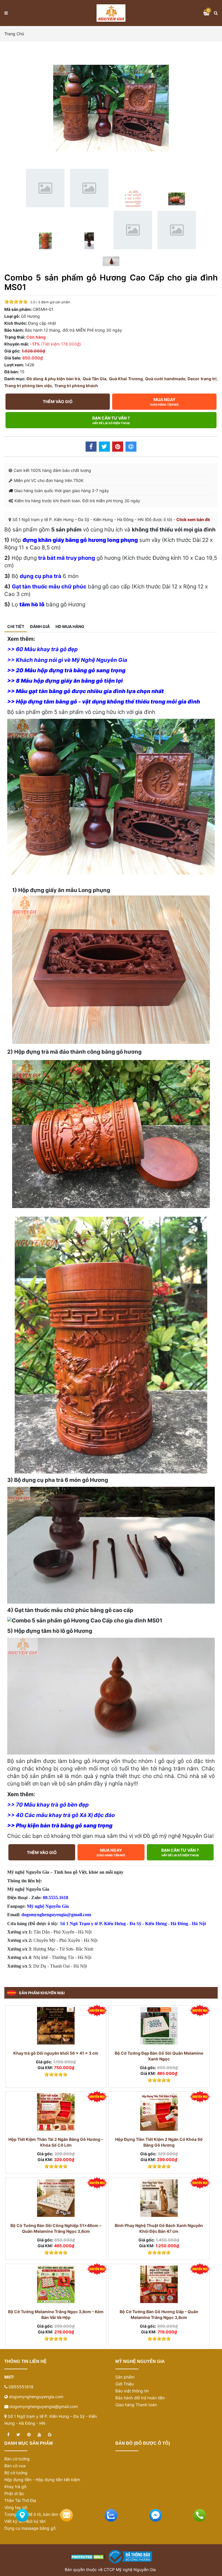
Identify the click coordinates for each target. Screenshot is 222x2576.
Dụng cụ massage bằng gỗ (30, 2528)
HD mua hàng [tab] (70, 626)
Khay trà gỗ (15, 2487)
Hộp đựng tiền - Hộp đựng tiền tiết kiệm (42, 2480)
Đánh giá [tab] (40, 626)
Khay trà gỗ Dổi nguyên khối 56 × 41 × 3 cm (56, 2053)
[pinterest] (29, 2435)
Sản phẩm (125, 2377)
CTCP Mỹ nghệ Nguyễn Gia (130, 2569)
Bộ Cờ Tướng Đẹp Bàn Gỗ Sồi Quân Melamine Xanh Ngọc (159, 2056)
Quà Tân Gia (95, 379)
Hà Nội (199, 1924)
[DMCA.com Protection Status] (88, 2556)
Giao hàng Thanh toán (136, 2405)
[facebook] (8, 2435)
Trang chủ (14, 34)
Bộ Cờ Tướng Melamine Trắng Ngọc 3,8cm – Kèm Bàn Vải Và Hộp (56, 2314)
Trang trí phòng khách (76, 386)
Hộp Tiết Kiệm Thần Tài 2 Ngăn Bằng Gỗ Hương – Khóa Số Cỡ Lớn (56, 2142)
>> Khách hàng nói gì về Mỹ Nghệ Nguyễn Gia (67, 660)
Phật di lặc (14, 2493)
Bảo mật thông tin (132, 2391)
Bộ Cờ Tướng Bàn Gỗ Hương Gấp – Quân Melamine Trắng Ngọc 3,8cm (159, 2314)
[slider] (16, 302)
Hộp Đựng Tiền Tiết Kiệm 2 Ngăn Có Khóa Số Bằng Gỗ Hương (159, 2142)
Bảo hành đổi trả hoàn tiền (140, 2398)
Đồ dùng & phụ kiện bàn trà (53, 379)
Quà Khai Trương (126, 379)
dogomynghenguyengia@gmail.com (44, 2406)
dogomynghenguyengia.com (36, 2397)
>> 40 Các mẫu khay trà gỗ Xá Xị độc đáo (61, 1815)
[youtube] (39, 2435)
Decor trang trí (202, 379)
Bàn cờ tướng (17, 2459)
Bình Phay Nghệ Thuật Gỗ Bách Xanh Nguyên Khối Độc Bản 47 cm (159, 2228)
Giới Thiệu (125, 2384)
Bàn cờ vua (15, 2466)
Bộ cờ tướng (16, 2473)
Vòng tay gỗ (16, 2507)
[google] (50, 2435)
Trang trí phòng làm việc (28, 386)
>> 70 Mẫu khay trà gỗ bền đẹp (48, 1805)
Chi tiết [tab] (16, 626)
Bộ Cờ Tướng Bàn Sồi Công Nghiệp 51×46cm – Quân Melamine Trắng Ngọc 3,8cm (56, 2228)
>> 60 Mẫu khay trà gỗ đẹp (42, 649)
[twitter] (18, 2435)
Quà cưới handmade (165, 379)
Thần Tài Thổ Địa (20, 2500)
